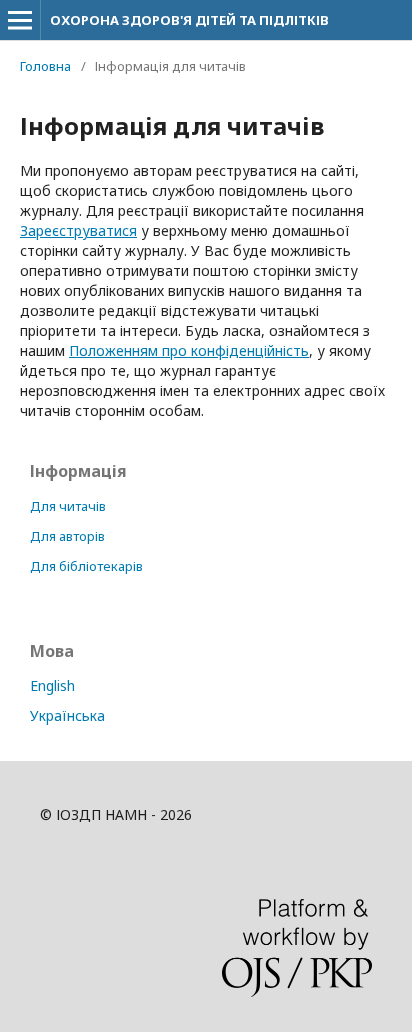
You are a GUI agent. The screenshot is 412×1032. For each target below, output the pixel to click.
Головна (45, 66)
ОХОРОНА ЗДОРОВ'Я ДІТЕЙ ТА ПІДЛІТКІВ (189, 20)
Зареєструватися (78, 230)
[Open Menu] (20, 20)
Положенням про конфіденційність (189, 350)
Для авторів (67, 536)
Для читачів (68, 506)
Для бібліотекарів (86, 566)
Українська (67, 715)
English (52, 685)
